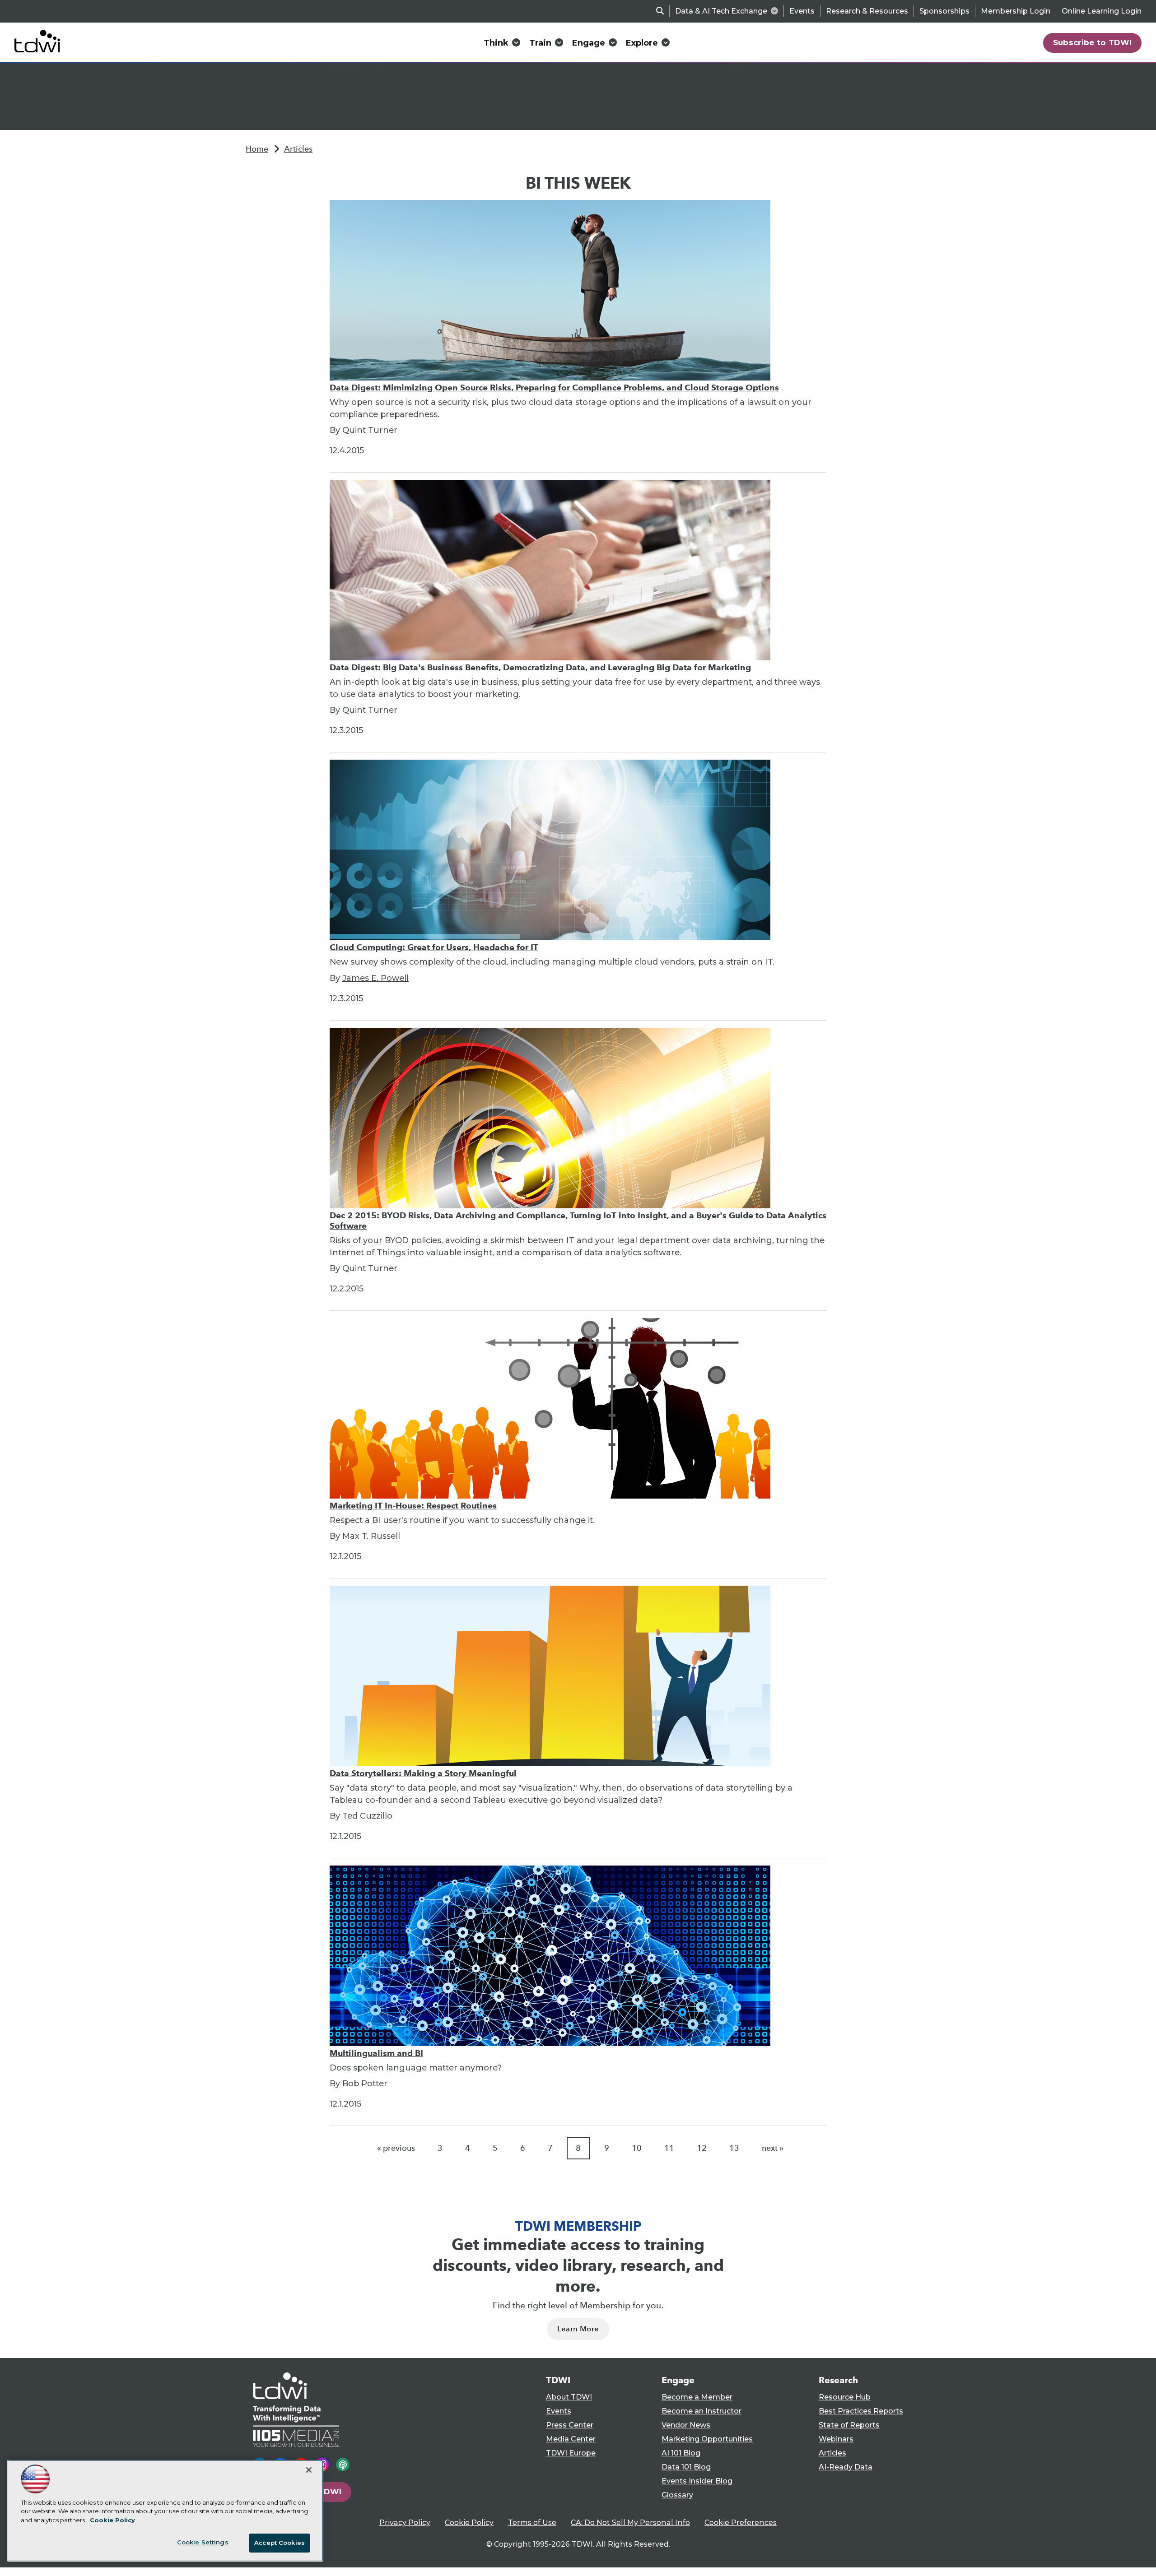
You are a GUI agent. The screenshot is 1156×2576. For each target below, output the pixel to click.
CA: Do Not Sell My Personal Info (630, 2523)
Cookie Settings (203, 2542)
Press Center (570, 2425)
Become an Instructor (702, 2411)
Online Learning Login (1102, 11)
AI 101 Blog (681, 2453)
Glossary (677, 2495)
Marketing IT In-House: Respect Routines (413, 1506)
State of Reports (849, 2425)
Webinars (836, 2439)
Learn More (578, 2329)
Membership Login (1016, 11)
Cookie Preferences (741, 2523)
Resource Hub (845, 2397)
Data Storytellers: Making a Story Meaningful (423, 1773)
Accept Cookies (280, 2543)
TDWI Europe (571, 2453)
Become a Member (697, 2397)
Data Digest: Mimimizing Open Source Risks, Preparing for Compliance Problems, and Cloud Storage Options (554, 388)
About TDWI (569, 2397)
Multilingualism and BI (376, 2053)
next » (773, 2148)
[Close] (309, 2470)
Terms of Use (532, 2523)
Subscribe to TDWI (1093, 42)
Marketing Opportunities (707, 2439)
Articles (298, 149)
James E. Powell (375, 978)
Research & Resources (867, 11)
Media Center (571, 2439)
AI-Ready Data (846, 2467)
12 (702, 2148)
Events (802, 11)
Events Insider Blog (697, 2481)
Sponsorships (944, 11)
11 (669, 2148)
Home (257, 149)
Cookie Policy (469, 2523)
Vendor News (686, 2425)
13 (734, 2148)
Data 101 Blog (686, 2467)
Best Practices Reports (861, 2411)
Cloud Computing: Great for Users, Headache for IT (434, 947)
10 (637, 2148)
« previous (396, 2148)
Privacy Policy (405, 2523)
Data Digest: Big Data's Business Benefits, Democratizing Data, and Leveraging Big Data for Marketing (540, 667)
